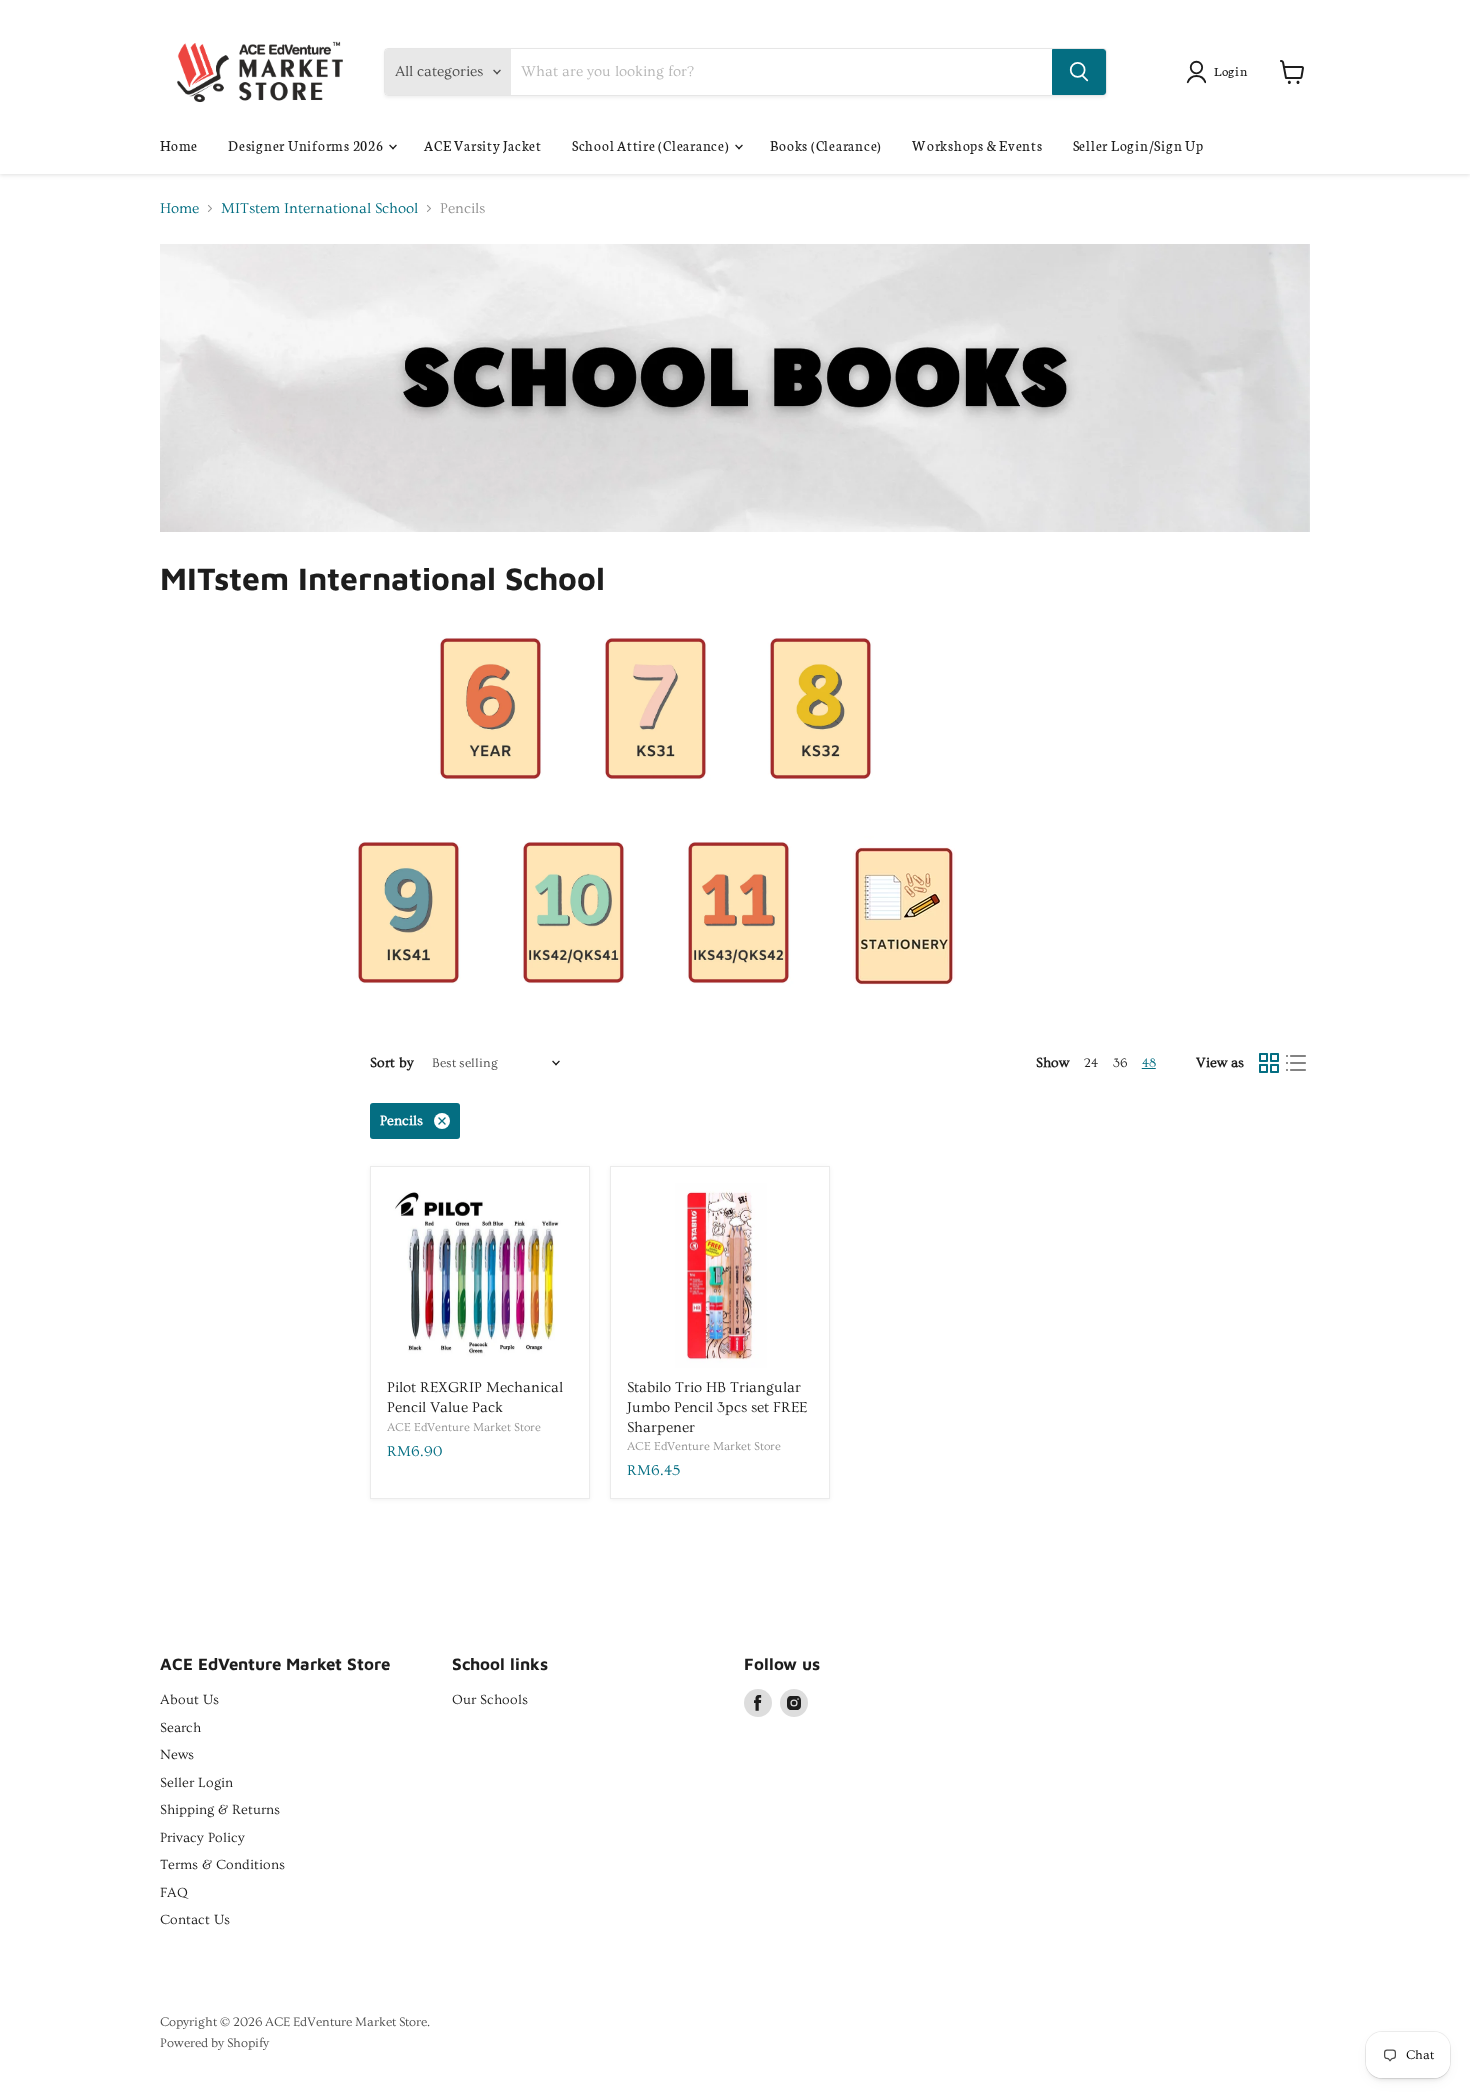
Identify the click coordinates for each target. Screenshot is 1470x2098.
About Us (189, 1700)
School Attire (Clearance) (652, 145)
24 (1091, 1063)
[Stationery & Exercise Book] (904, 1006)
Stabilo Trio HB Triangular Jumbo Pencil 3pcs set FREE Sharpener (717, 1407)
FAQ (174, 1893)
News (177, 1755)
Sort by (392, 1063)
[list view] (1297, 1063)
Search (180, 1728)
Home (179, 145)
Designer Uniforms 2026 (307, 145)
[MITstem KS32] (820, 802)
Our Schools (490, 1700)
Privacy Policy (202, 1838)
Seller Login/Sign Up (1138, 145)
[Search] (1079, 72)
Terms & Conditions (222, 1865)
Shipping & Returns (220, 1810)
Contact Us (195, 1920)
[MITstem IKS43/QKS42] (738, 1006)
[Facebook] (758, 1703)
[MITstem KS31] (655, 802)
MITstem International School (319, 208)
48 (1149, 1063)
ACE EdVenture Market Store (464, 1427)
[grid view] (1269, 1063)
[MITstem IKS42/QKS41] (573, 1006)
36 (1120, 1063)
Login (1231, 70)
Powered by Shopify (214, 2043)
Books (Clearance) (826, 145)
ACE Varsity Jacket (483, 145)
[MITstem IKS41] (408, 1006)
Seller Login (196, 1783)
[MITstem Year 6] (490, 802)
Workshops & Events (977, 145)
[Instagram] (794, 1703)
